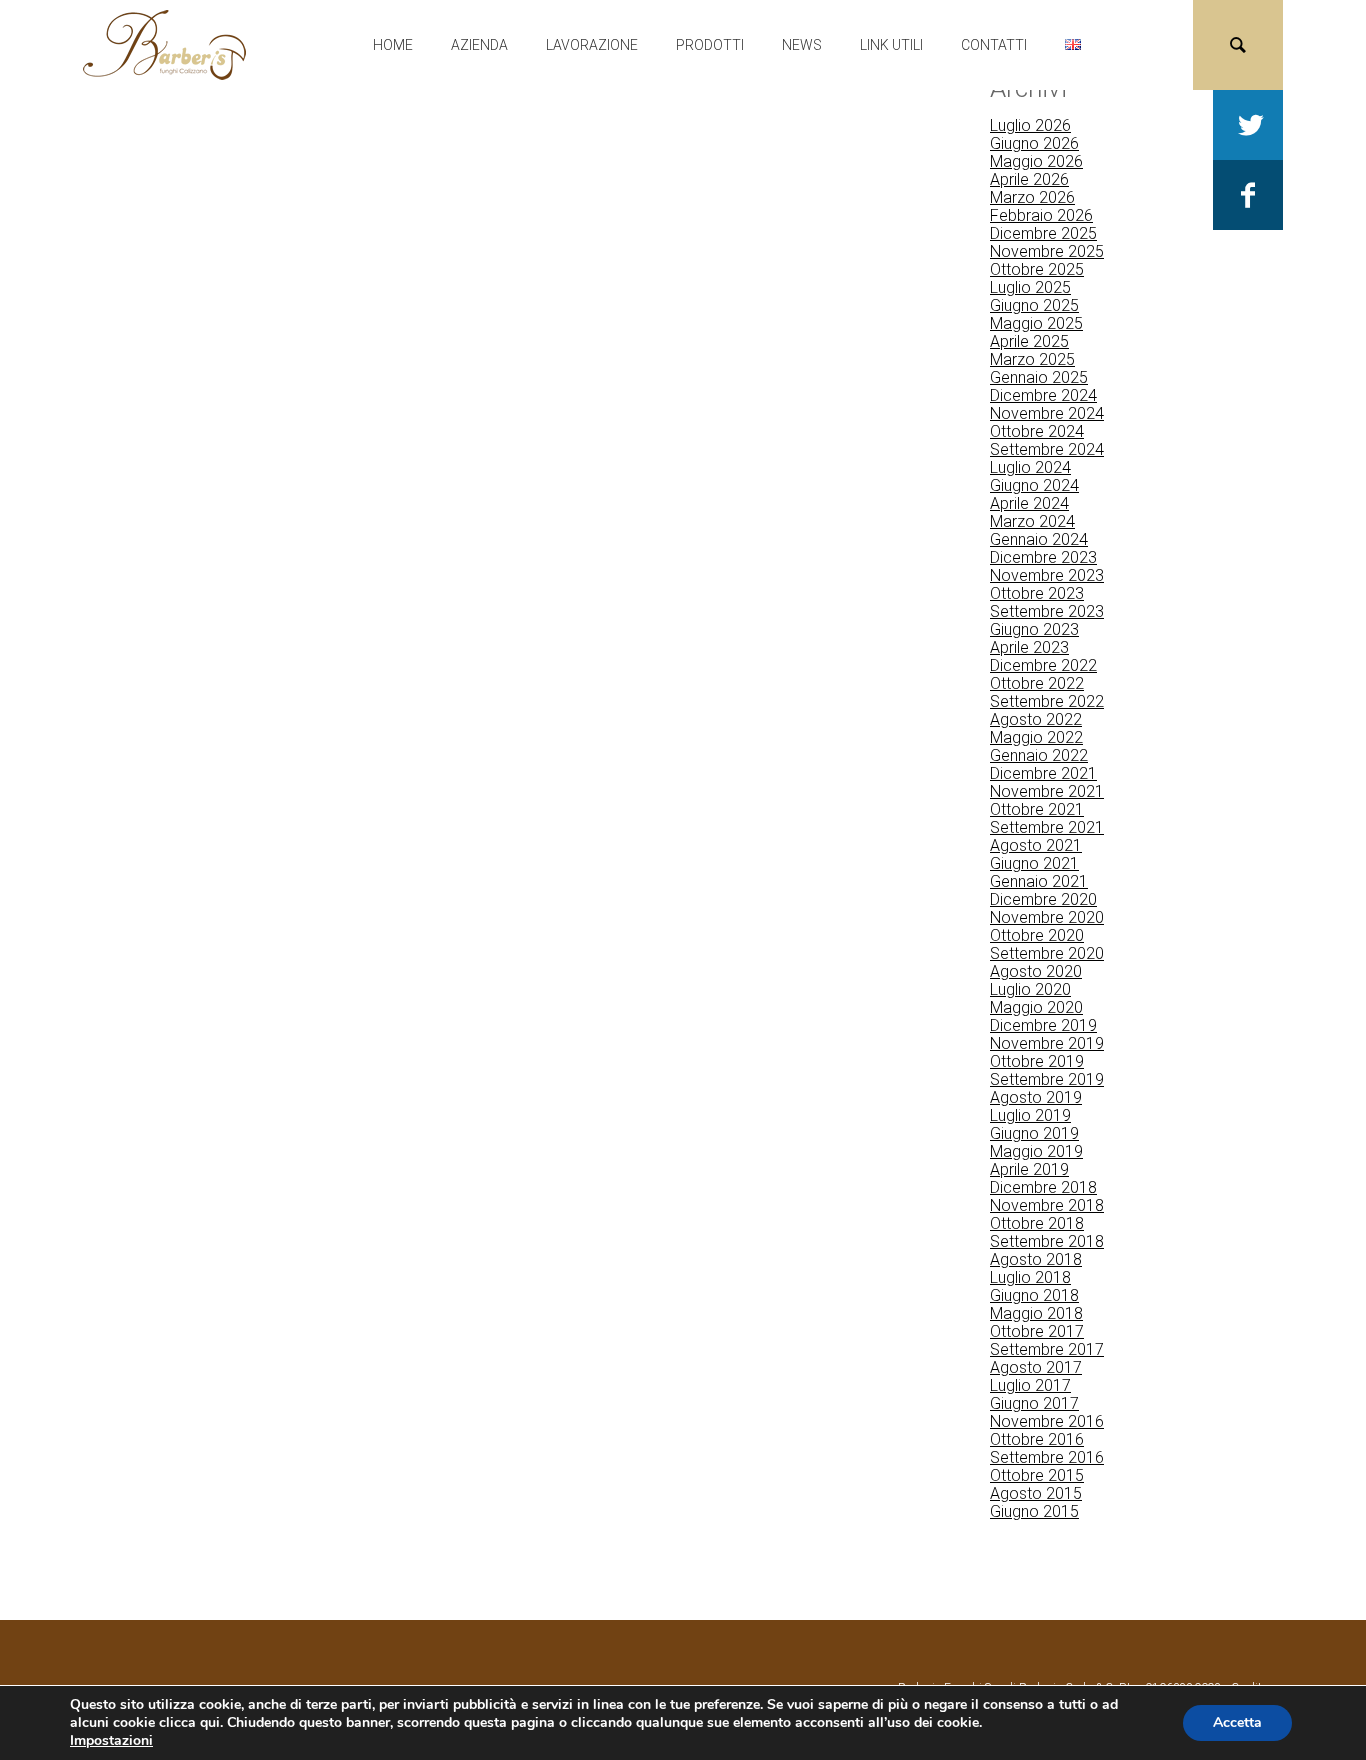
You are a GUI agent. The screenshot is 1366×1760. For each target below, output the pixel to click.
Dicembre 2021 (1043, 773)
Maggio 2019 (1036, 1151)
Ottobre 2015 (1037, 1475)
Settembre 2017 (1047, 1349)
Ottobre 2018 (1037, 1223)
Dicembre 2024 (1043, 395)
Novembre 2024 (1047, 413)
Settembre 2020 (1047, 953)
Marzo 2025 (1032, 359)
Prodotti (710, 45)
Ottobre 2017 (1037, 1331)
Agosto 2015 (1036, 1493)
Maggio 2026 (1036, 161)
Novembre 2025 (1047, 251)
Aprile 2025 (1029, 341)
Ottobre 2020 (1037, 935)
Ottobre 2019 (1037, 1061)
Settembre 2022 (1047, 701)
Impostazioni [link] (111, 1740)
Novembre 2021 (1047, 791)
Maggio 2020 (1036, 1007)
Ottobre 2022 (1037, 683)
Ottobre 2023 (1037, 593)
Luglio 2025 (1030, 287)
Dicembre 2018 (1043, 1187)
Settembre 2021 (1047, 827)
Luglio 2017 (1030, 1385)
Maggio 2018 (1036, 1313)
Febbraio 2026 (1041, 215)
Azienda (479, 45)
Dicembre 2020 (1043, 899)
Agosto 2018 (1036, 1259)
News (802, 45)
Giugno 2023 (1034, 629)
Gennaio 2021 (1039, 881)
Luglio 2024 (1030, 467)
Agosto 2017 (1036, 1367)
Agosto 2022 (1036, 719)
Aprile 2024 (1029, 503)
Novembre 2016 (1047, 1421)
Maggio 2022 (1036, 737)
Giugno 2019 (1034, 1133)
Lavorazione (592, 45)
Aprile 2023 (1029, 647)
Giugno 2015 (1034, 1511)
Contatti (994, 45)
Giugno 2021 (1034, 863)
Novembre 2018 (1047, 1205)
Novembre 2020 (1047, 917)
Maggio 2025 (1036, 323)
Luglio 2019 (1030, 1115)
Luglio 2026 (1030, 125)
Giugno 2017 (1034, 1403)
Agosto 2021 (1036, 845)
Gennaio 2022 (1039, 755)
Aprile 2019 (1029, 1169)
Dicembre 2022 (1043, 665)
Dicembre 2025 (1043, 233)
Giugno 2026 (1034, 143)
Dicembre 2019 (1043, 1025)
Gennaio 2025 (1039, 377)
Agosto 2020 (1036, 971)
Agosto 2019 (1036, 1097)
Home (393, 45)
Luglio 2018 (1030, 1277)
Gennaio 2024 (1039, 539)
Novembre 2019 (1047, 1043)
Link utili (891, 45)
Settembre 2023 (1047, 611)
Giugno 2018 (1034, 1295)
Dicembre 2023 (1043, 557)
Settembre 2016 (1047, 1457)
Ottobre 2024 (1037, 431)
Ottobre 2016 (1037, 1439)
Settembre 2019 (1047, 1079)
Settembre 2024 (1047, 449)
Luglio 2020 (1030, 989)
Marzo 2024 (1032, 521)
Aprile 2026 (1029, 179)
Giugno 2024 (1034, 485)
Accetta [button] (1237, 1722)
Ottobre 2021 (1037, 809)
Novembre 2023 (1047, 575)
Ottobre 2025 (1037, 269)
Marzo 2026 (1032, 197)
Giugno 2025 (1034, 305)
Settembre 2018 (1047, 1241)
